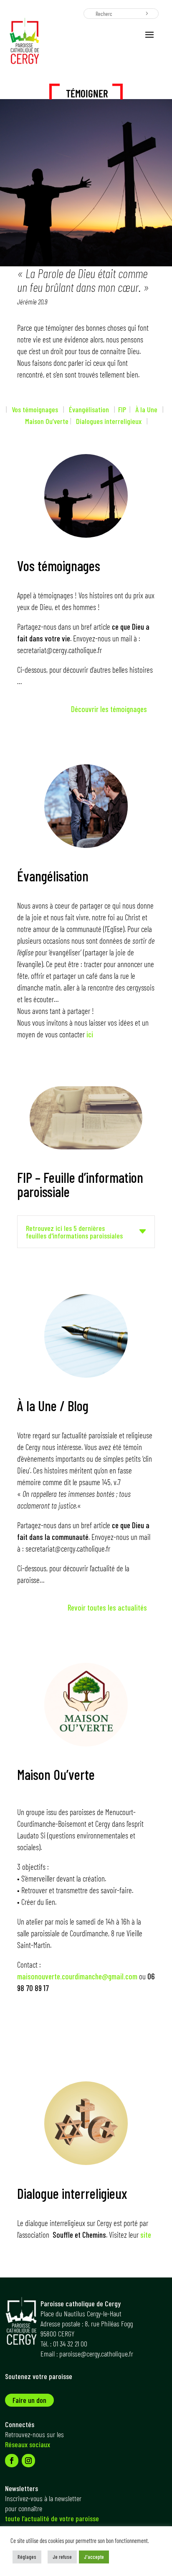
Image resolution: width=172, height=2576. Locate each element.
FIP (124, 409)
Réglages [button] (27, 2557)
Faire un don (29, 2400)
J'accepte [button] (94, 2557)
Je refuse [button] (62, 2557)
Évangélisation (87, 409)
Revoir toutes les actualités (107, 1607)
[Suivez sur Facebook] (12, 2461)
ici (90, 1034)
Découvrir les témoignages (109, 709)
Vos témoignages (35, 409)
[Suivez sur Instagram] (28, 2461)
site (146, 2235)
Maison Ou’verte (47, 421)
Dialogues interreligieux (109, 421)
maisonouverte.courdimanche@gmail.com (77, 1976)
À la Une (145, 409)
